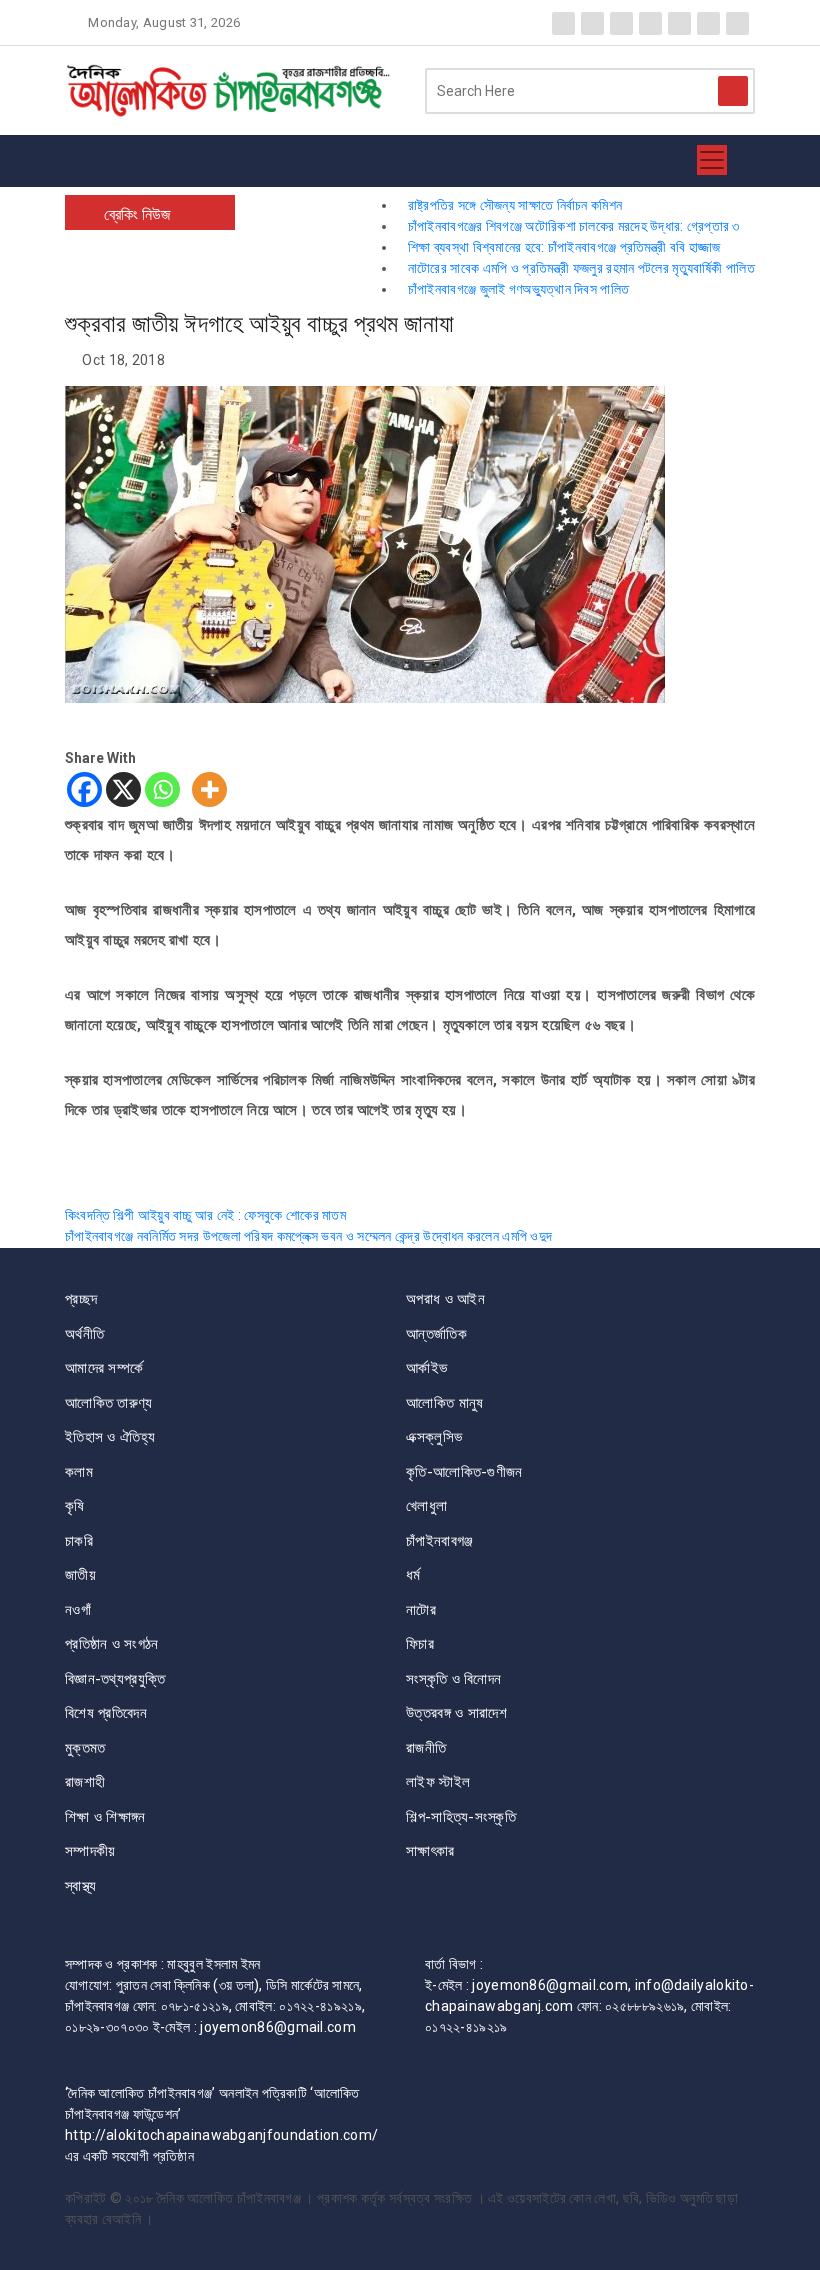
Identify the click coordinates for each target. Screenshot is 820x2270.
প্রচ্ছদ (81, 1299)
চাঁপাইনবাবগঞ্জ (439, 1541)
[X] (123, 789)
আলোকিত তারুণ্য (109, 1403)
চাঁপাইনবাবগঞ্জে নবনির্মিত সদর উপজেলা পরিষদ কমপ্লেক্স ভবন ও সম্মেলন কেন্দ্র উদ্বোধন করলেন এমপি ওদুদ (308, 1236)
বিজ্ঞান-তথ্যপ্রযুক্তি (115, 1679)
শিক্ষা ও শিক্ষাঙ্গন (105, 1817)
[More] (209, 789)
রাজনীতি (426, 1748)
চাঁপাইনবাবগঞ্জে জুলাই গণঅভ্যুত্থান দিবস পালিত (518, 289)
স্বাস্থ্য (81, 1886)
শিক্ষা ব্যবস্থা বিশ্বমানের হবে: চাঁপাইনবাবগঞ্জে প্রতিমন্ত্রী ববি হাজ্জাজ (564, 247)
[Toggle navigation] (712, 161)
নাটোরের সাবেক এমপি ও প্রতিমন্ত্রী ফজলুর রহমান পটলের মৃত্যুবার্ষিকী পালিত (581, 268)
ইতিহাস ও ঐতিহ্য (110, 1437)
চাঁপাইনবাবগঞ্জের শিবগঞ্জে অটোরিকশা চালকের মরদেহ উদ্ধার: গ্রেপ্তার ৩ (574, 226)
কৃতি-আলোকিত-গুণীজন (464, 1472)
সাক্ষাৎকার (430, 1851)
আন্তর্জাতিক (436, 1334)
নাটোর (421, 1610)
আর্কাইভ (426, 1368)
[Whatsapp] (162, 789)
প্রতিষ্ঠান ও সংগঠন (112, 1644)
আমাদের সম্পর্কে (104, 1368)
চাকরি (79, 1541)
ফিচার (420, 1644)
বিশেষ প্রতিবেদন (106, 1713)
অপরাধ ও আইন (445, 1299)
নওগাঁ (78, 1610)
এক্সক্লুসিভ (434, 1437)
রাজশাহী (85, 1782)
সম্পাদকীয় (90, 1851)
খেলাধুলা (426, 1506)
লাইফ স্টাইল (438, 1782)
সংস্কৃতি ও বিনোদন (453, 1679)
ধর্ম (413, 1575)
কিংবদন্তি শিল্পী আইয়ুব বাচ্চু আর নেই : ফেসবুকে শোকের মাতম (205, 1215)
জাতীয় (80, 1575)
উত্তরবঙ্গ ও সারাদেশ (456, 1713)
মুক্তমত (85, 1748)
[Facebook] (84, 789)
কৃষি (75, 1506)
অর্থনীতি (84, 1334)
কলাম (79, 1472)
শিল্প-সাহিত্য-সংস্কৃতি (461, 1817)
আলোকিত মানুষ (444, 1403)
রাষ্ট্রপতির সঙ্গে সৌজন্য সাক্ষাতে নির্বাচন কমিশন (515, 205)
